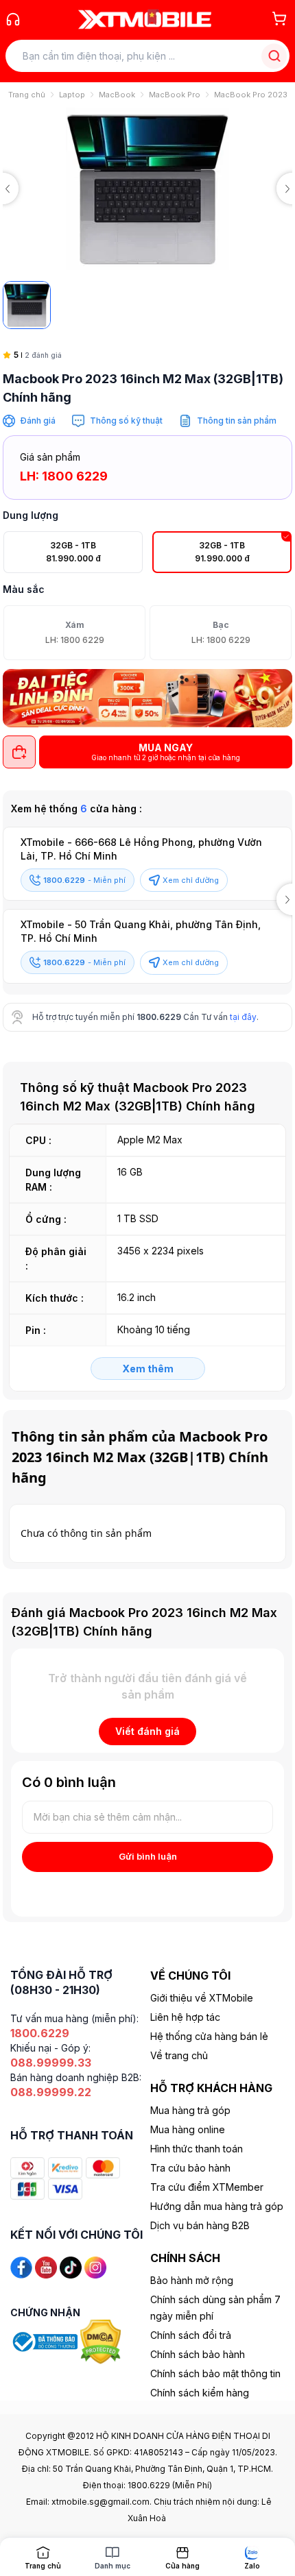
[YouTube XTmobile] (46, 2267)
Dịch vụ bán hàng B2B (200, 2225)
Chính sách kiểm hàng (200, 2393)
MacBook (117, 95)
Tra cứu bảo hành (190, 2168)
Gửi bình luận (148, 1856)
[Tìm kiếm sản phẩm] (274, 56)
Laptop (72, 95)
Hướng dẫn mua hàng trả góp (217, 2206)
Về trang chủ (179, 2055)
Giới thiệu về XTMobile (202, 1998)
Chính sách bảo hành (198, 2354)
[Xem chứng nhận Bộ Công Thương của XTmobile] (45, 2341)
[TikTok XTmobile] (71, 2267)
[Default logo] (27, 305)
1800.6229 (159, 1017)
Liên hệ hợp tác (185, 2017)
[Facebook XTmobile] (21, 2267)
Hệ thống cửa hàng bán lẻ (209, 2036)
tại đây (243, 1017)
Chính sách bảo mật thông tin (215, 2373)
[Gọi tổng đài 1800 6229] (13, 19)
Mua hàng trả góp (190, 2110)
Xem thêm (148, 1369)
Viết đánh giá (147, 1731)
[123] (147, 698)
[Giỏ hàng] (279, 19)
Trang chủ (27, 95)
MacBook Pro (175, 95)
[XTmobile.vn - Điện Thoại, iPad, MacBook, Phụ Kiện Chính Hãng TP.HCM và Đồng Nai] (145, 19)
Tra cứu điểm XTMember (207, 2187)
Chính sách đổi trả (191, 2335)
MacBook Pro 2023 (251, 95)
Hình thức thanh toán (197, 2149)
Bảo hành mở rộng (192, 2280)
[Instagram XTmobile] (95, 2267)
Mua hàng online (188, 2129)
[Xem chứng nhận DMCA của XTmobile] (102, 2341)
